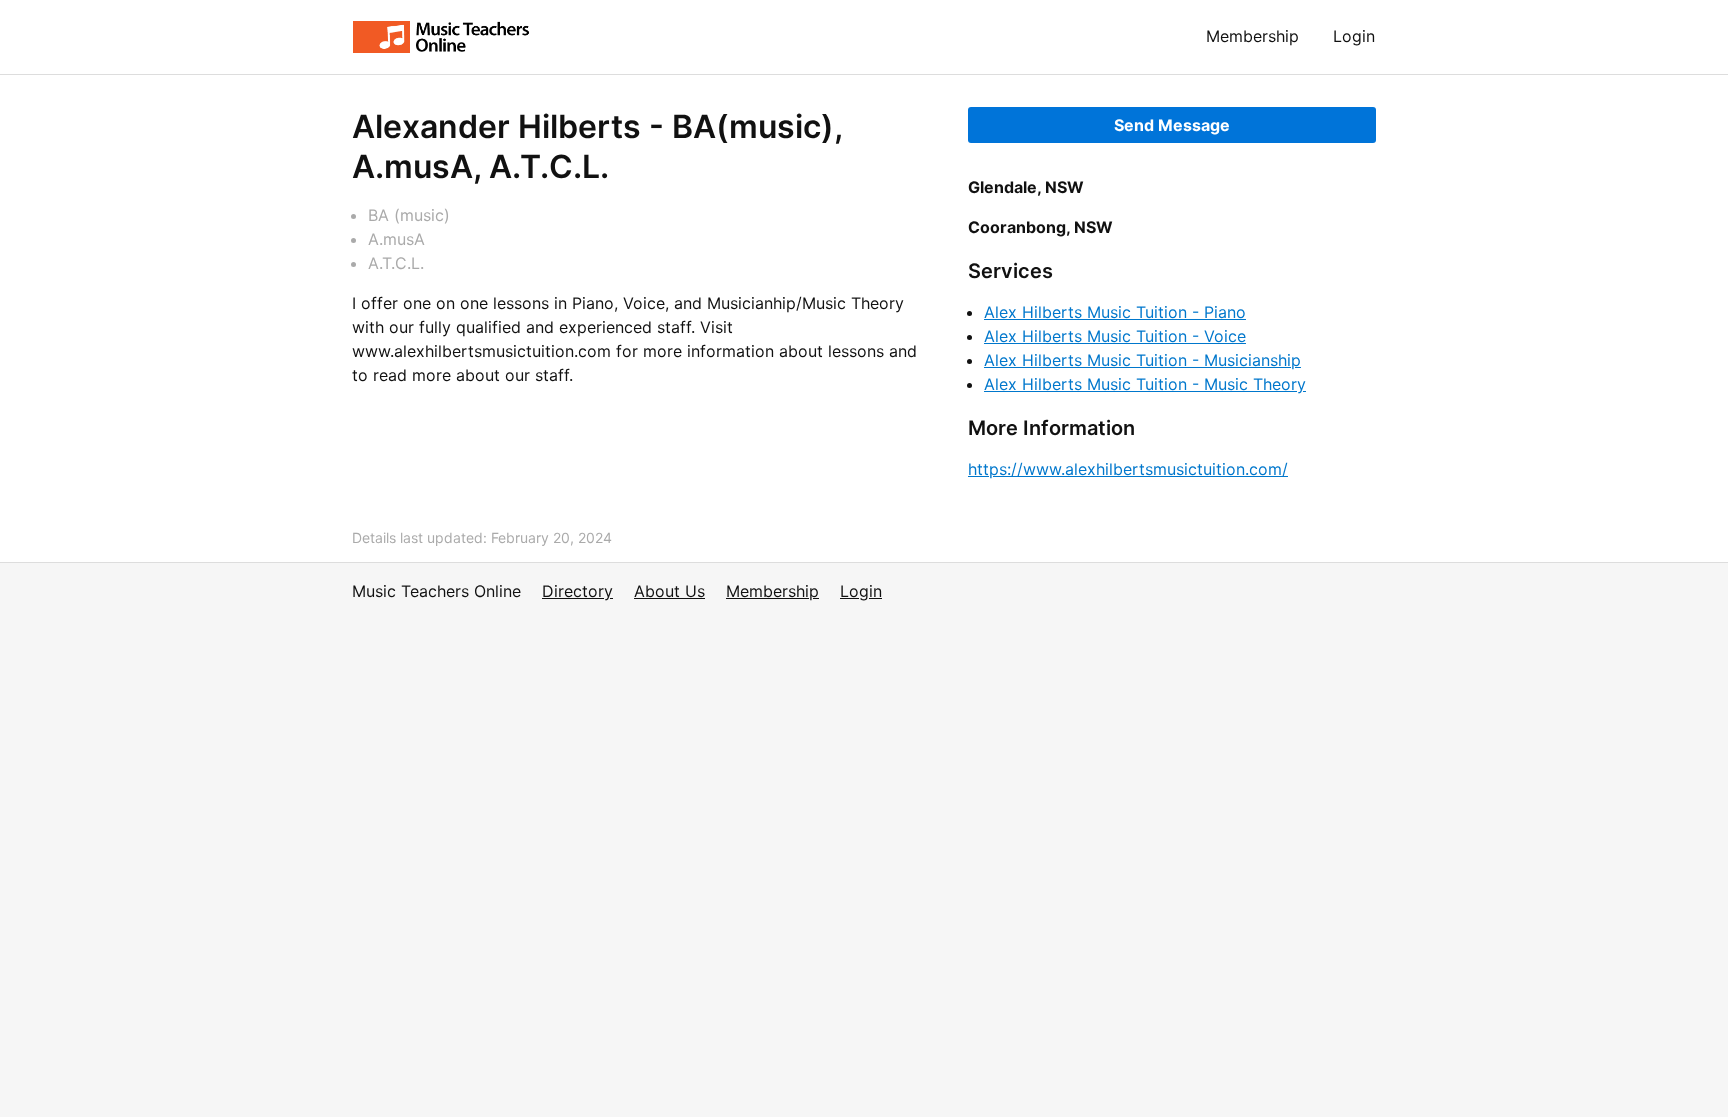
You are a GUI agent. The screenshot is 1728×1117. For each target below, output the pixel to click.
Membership (1252, 36)
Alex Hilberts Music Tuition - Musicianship (1142, 360)
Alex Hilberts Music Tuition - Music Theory (1145, 384)
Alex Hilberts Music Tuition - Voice (1115, 336)
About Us (669, 591)
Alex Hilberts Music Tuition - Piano (1115, 312)
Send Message (1172, 125)
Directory (577, 591)
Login (1354, 36)
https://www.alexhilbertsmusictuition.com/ (1128, 469)
